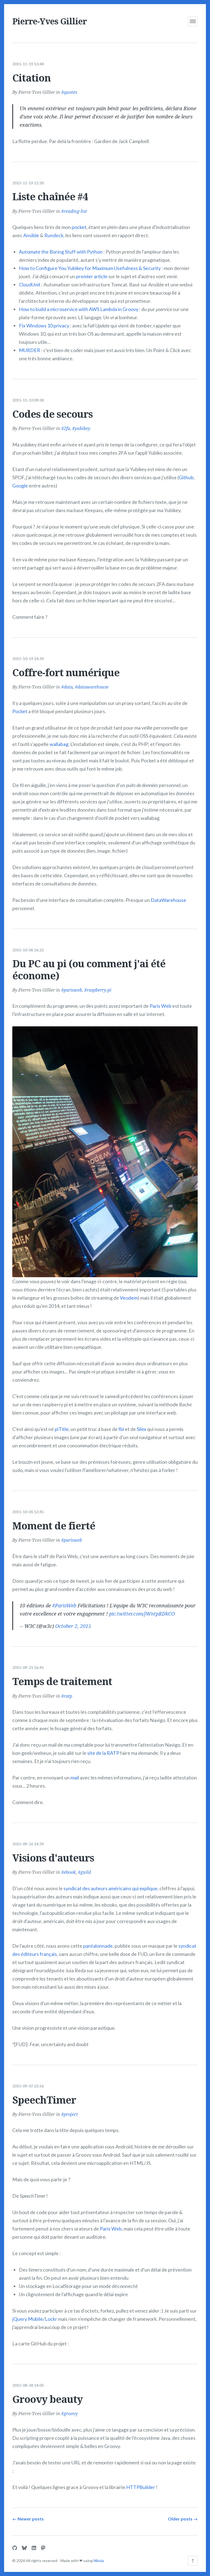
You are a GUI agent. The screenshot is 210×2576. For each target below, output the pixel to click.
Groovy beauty (47, 2399)
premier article (92, 276)
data (68, 687)
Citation (31, 78)
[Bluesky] (24, 2548)
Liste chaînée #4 (50, 197)
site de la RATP (103, 1753)
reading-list (75, 211)
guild (86, 1872)
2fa (67, 428)
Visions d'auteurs (53, 1858)
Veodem (129, 1298)
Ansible (31, 235)
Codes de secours (52, 414)
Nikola (99, 2561)
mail (75, 1778)
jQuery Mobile (28, 2319)
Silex (142, 1429)
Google (20, 486)
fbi (121, 1429)
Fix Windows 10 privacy (44, 326)
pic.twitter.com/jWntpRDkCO (142, 1614)
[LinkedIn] (34, 2548)
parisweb (73, 990)
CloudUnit (30, 284)
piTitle (62, 1429)
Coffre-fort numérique (66, 673)
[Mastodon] (43, 2548)
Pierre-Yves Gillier (49, 21)
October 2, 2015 (73, 1626)
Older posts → (183, 2519)
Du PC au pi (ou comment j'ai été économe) (89, 969)
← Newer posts (28, 2519)
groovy (71, 2414)
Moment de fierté (54, 1526)
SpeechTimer (44, 2100)
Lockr (51, 2319)
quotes (70, 92)
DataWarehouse (168, 900)
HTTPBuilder (141, 2487)
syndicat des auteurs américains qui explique (110, 1888)
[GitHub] (15, 2548)
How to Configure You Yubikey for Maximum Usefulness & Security (90, 268)
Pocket (20, 711)
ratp (68, 1696)
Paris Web (161, 1006)
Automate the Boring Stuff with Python (61, 252)
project (71, 2114)
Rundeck (54, 235)
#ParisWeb (64, 1605)
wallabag (59, 744)
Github (186, 477)
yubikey (82, 428)
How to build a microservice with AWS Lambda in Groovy (79, 309)
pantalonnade (98, 1946)
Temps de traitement (62, 1681)
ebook (70, 1872)
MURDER (30, 350)
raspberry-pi (99, 990)
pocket (79, 227)
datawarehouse (93, 687)
